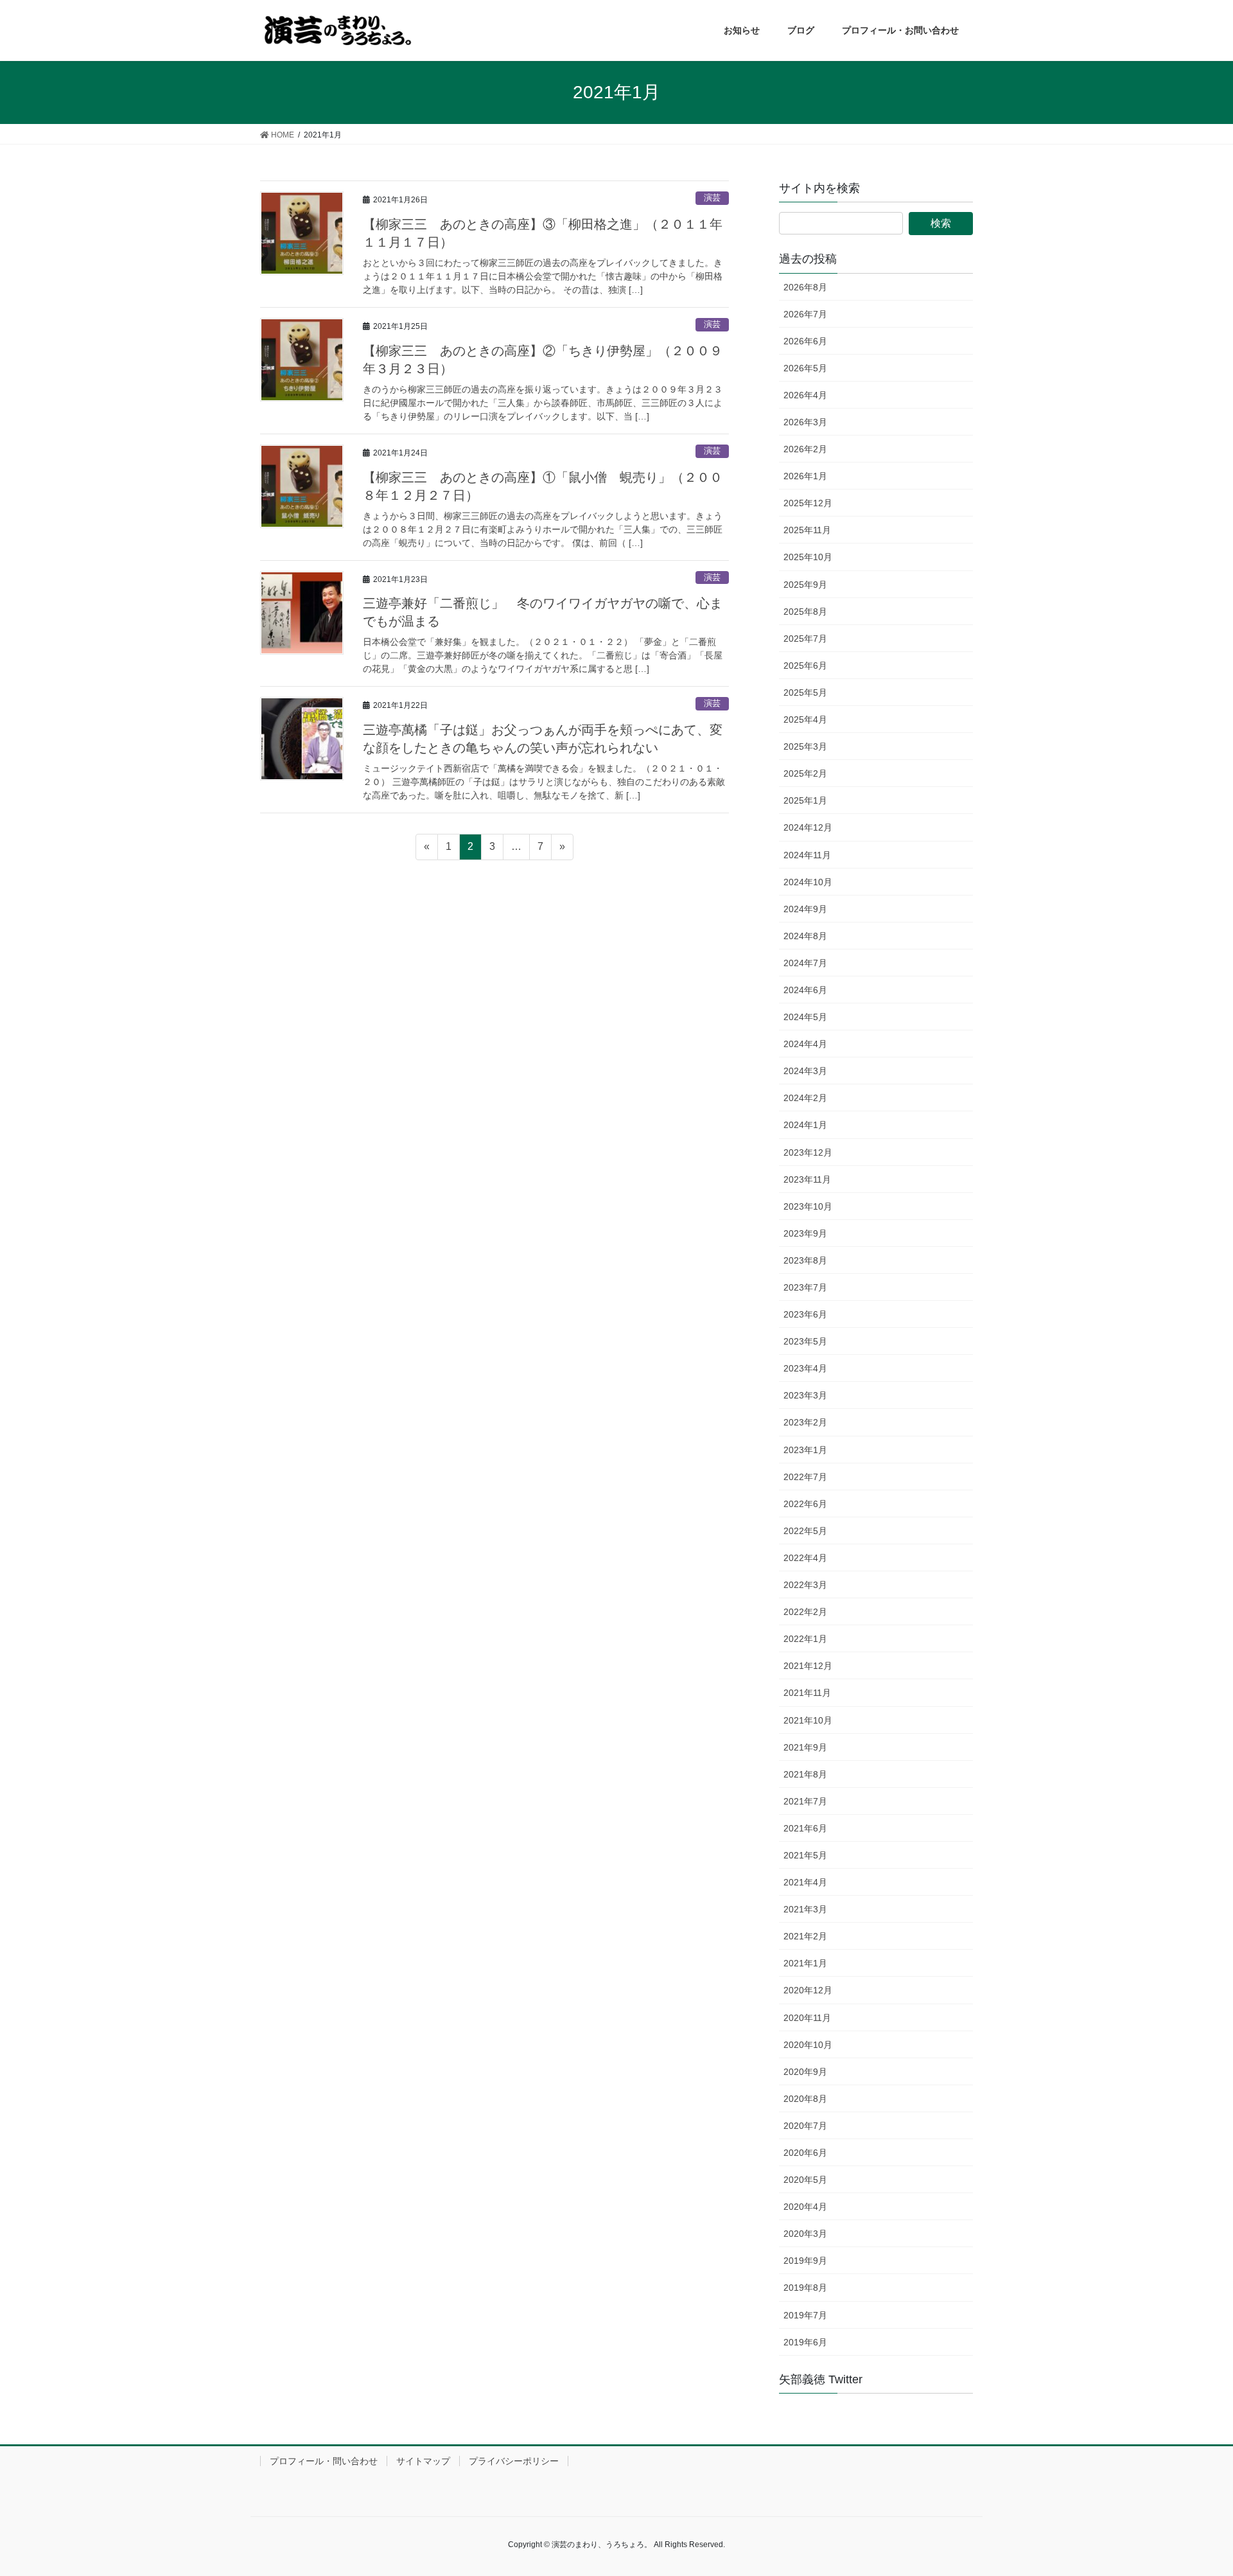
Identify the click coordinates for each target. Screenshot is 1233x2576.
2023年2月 (805, 1422)
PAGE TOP (1208, 2483)
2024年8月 (805, 936)
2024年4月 (805, 1044)
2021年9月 (805, 1747)
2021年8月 (805, 1774)
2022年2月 (805, 1612)
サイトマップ (423, 2461)
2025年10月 (808, 557)
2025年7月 (805, 639)
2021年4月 (805, 1882)
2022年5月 (805, 1531)
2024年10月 (808, 882)
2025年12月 (808, 503)
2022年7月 (805, 1477)
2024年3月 (805, 1071)
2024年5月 (805, 1017)
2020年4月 (805, 2207)
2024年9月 (805, 909)
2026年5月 (805, 368)
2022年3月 (805, 1585)
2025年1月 (805, 800)
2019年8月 (805, 2288)
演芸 (712, 198)
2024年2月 (805, 1098)
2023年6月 (805, 1314)
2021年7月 (805, 1801)
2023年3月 (805, 1395)
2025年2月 (805, 773)
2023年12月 (808, 1152)
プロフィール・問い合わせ (324, 2461)
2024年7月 (805, 963)
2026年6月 (805, 341)
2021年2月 (805, 1936)
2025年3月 (805, 746)
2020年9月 (805, 2072)
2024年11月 (807, 855)
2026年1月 (805, 476)
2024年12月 (808, 827)
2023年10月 (808, 1206)
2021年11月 (807, 1693)
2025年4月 (805, 719)
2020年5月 (805, 2180)
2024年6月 (805, 990)
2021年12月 (808, 1666)
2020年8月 (805, 2099)
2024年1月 (805, 1125)
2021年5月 (805, 1855)
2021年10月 (808, 1720)
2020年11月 (807, 2018)
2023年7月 (805, 1287)
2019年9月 (805, 2261)
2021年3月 (805, 1909)
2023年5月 (805, 1341)
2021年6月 (805, 1828)
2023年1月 (805, 1450)
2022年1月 (805, 1639)
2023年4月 (805, 1368)
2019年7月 (805, 2315)
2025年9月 (805, 585)
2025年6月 (805, 666)
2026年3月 (805, 422)
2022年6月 (805, 1504)
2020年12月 (808, 1990)
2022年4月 (805, 1558)
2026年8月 (805, 287)
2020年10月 (808, 2045)
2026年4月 (805, 395)
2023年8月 (805, 1260)
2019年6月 (805, 2342)
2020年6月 (805, 2153)
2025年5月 (805, 693)
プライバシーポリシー (514, 2461)
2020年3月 (805, 2234)
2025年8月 (805, 612)
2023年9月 (805, 1233)
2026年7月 (805, 314)
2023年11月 (807, 1179)
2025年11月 (807, 530)
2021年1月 (805, 1963)
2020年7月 (805, 2126)
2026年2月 (805, 449)
